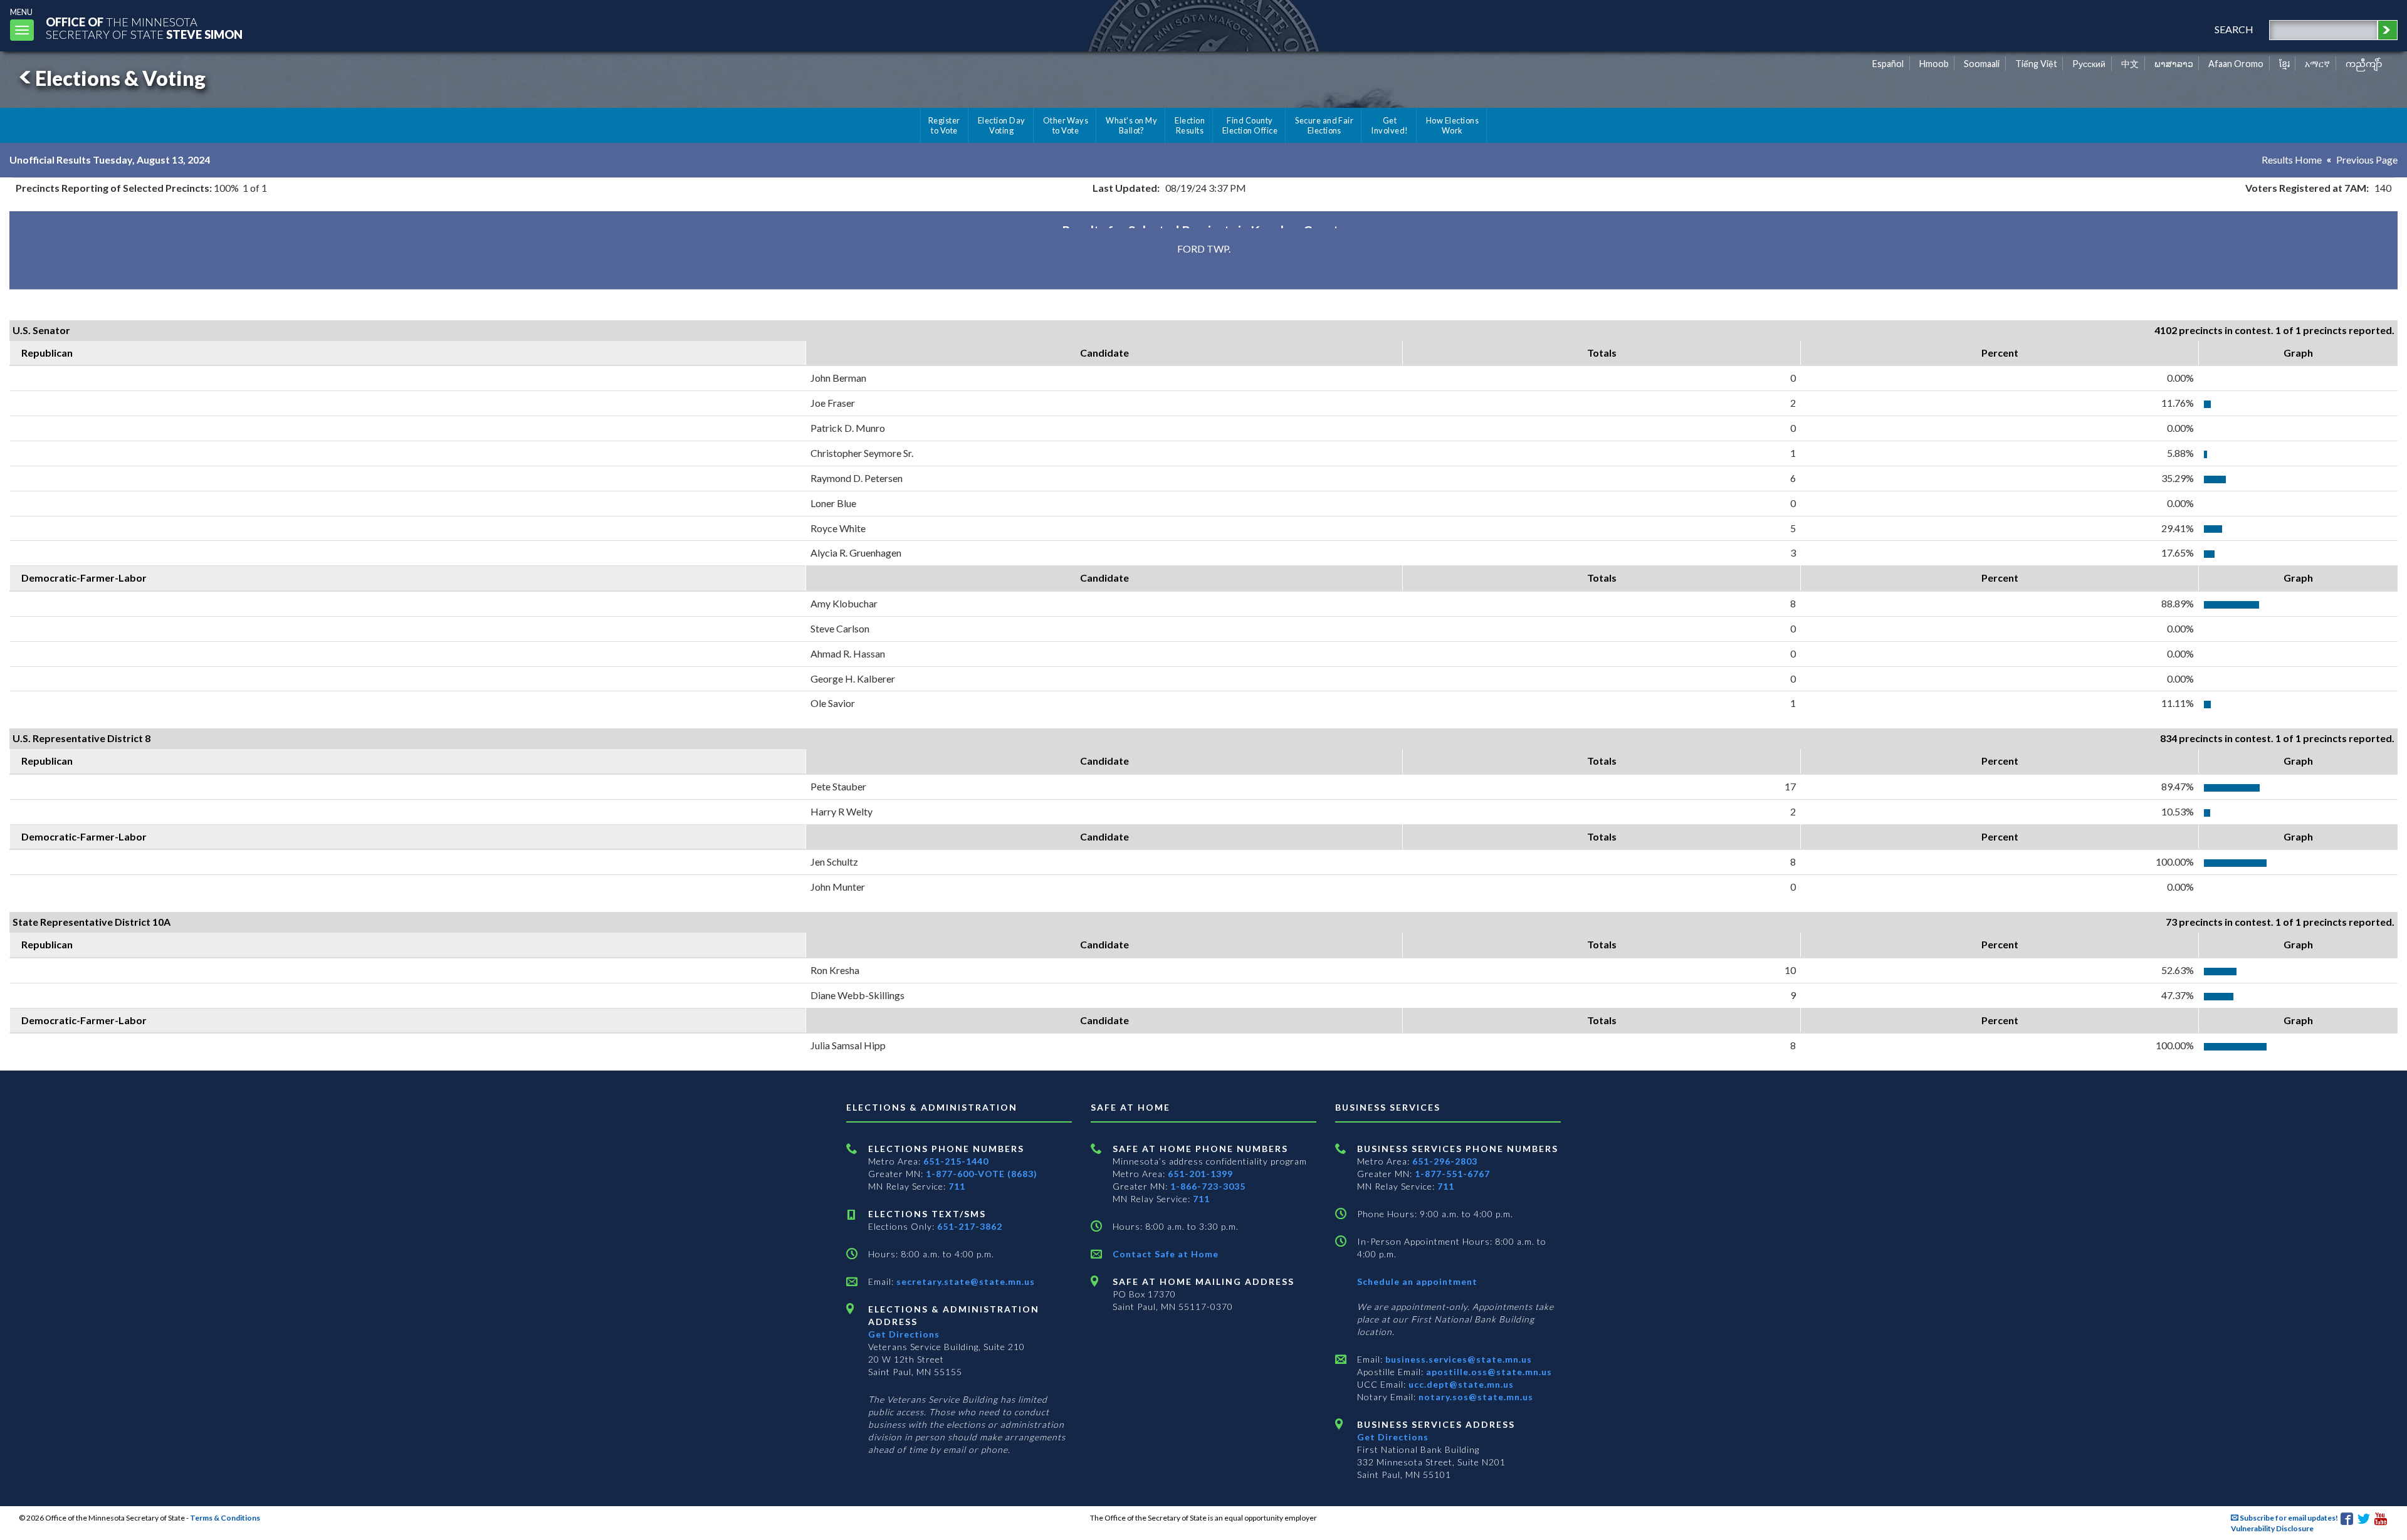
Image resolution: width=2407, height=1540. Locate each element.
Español (1888, 64)
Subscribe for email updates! (2288, 1518)
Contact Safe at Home (1166, 1254)
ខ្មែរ (2284, 64)
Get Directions (904, 1334)
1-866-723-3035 (1208, 1186)
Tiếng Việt (2036, 64)
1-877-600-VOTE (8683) (982, 1174)
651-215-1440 (956, 1161)
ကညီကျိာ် (2364, 64)
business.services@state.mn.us (1457, 1359)
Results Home (2292, 160)
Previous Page (2367, 160)
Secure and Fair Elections (1324, 125)
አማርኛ (2317, 64)
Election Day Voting (1002, 125)
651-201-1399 (1200, 1174)
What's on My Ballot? (1131, 125)
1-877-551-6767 (1452, 1174)
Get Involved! (1389, 125)
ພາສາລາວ (2174, 64)
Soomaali (1982, 64)
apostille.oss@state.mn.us (1488, 1372)
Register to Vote (944, 125)
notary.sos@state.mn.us (1475, 1397)
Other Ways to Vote (1066, 125)
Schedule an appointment (1417, 1281)
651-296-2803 (1445, 1161)
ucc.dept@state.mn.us (1460, 1384)
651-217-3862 (970, 1226)
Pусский (2089, 64)
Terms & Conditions (225, 1518)
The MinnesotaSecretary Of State (144, 28)
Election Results (1190, 125)
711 (957, 1186)
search (2234, 29)
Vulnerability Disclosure (2272, 1528)
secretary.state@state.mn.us (964, 1281)
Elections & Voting (120, 78)
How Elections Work (1452, 125)
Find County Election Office (1250, 125)
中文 (2130, 64)
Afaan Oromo (2236, 64)
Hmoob (1934, 64)
